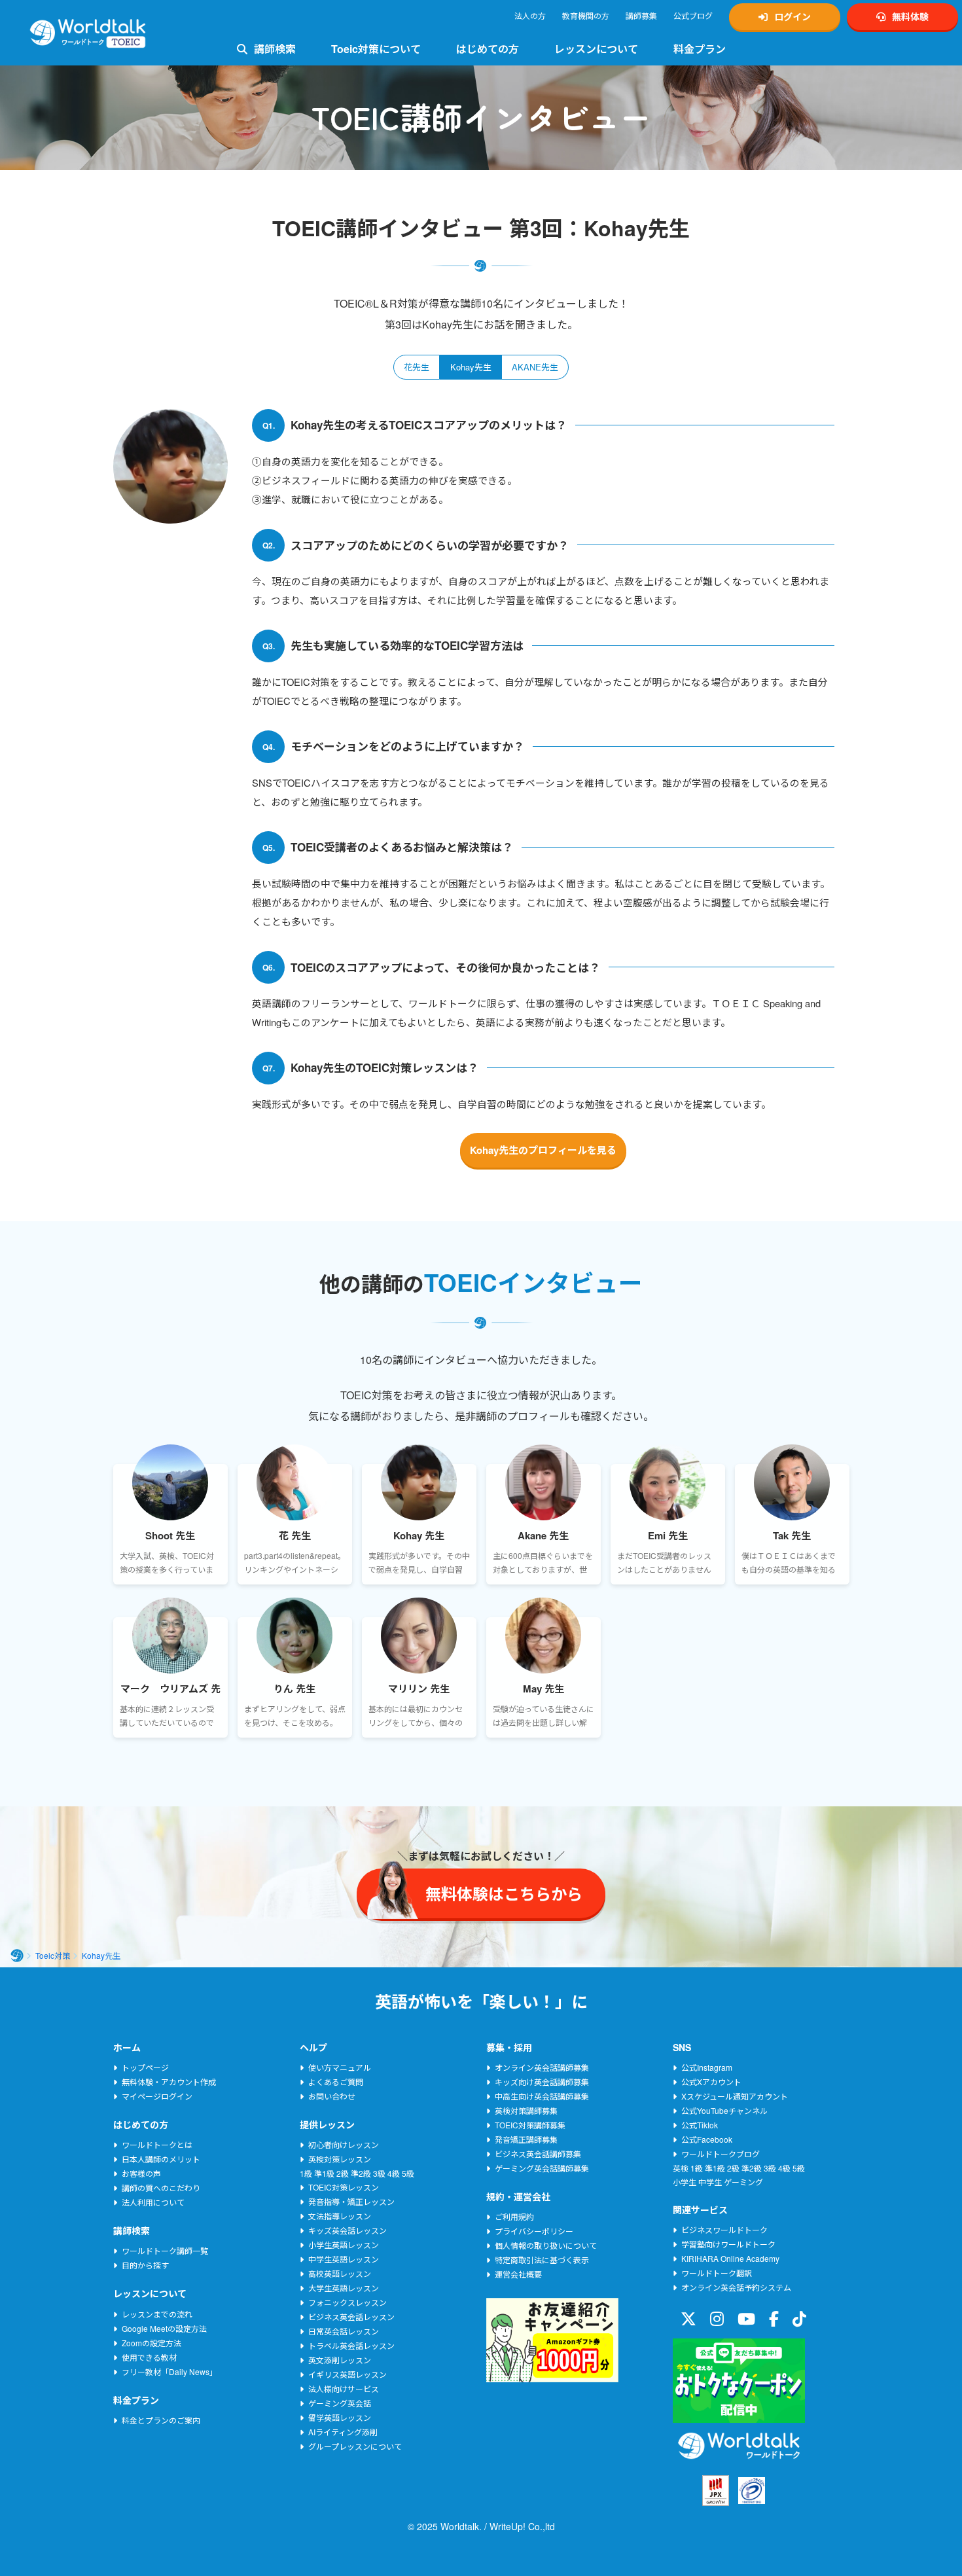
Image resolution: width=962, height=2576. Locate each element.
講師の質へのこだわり (161, 2188)
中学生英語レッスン (344, 2259)
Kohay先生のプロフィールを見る (543, 1150)
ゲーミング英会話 (340, 2403)
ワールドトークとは (157, 2144)
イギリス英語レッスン (347, 2374)
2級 (343, 2173)
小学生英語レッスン (344, 2245)
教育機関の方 (586, 15)
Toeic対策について (376, 49)
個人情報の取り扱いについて (546, 2245)
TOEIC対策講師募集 (530, 2125)
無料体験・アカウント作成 (169, 2082)
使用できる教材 (149, 2357)
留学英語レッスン (340, 2417)
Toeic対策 (53, 1955)
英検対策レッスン (340, 2159)
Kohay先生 (471, 367)
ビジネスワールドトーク (724, 2229)
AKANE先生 (535, 367)
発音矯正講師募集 (526, 2139)
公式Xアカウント (711, 2082)
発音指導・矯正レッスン (351, 2201)
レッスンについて (596, 49)
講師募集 (641, 15)
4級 (394, 2173)
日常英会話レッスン (344, 2331)
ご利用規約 (514, 2216)
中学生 (710, 2182)
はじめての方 (488, 49)
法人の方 (530, 15)
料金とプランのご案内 (161, 2420)
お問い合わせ (332, 2096)
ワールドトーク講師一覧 (165, 2250)
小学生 (685, 2182)
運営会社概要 (518, 2274)
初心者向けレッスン (344, 2144)
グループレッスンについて (355, 2446)
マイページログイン (157, 2096)
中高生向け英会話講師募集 (542, 2096)
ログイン (793, 16)
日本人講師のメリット (161, 2159)
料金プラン (700, 49)
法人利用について (153, 2202)
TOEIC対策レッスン (344, 2187)
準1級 (324, 2173)
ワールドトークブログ (721, 2154)
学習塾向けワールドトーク (728, 2244)
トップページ (145, 2067)
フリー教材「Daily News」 (169, 2371)
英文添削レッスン (340, 2360)
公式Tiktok (700, 2125)
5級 (408, 2173)
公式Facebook (707, 2139)
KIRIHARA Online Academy (730, 2258)
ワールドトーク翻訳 (717, 2273)
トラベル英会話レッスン (351, 2345)
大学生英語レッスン (344, 2288)
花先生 (417, 367)
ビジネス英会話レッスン (351, 2317)
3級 (379, 2173)
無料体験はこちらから (808, 2531)
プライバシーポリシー (534, 2231)
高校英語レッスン (340, 2273)
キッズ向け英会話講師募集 (542, 2082)
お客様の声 (141, 2173)
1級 (306, 2173)
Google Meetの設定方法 (164, 2328)
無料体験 (910, 16)
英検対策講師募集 (526, 2110)
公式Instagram (707, 2067)
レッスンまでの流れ (157, 2314)
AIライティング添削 (343, 2432)
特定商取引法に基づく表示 (542, 2260)
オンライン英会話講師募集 (542, 2067)
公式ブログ (693, 15)
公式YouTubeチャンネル (724, 2110)
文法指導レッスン (340, 2216)
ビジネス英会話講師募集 (538, 2154)
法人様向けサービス (344, 2388)
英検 (681, 2168)
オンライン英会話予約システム (736, 2287)
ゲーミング (743, 2182)
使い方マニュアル (340, 2067)
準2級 (361, 2173)
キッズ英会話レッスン (347, 2230)
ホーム (17, 1956)
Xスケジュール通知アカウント (735, 2096)
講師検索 (275, 49)
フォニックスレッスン (347, 2302)
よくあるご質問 (336, 2082)
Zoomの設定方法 (151, 2343)
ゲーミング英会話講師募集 (542, 2168)
